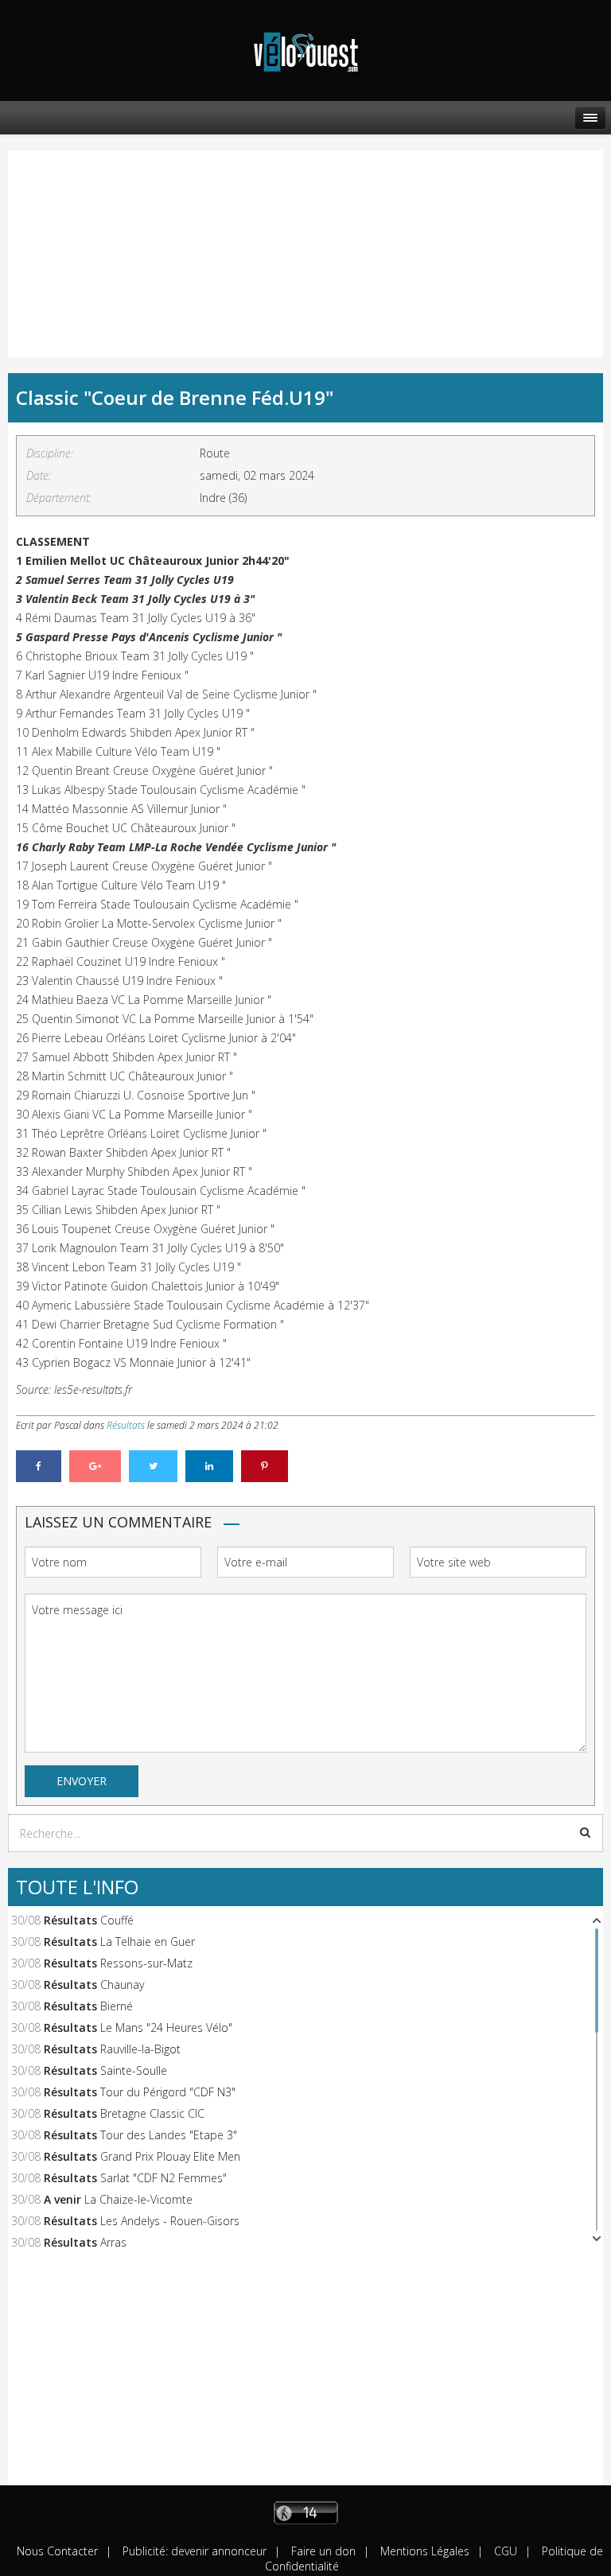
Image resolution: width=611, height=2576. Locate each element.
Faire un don (322, 2551)
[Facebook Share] (39, 1466)
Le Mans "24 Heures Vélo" (166, 2027)
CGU (504, 2551)
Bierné (117, 2006)
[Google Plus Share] (95, 1466)
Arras (113, 2242)
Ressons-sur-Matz (146, 1963)
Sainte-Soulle (134, 2070)
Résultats (126, 1425)
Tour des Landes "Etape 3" (169, 2135)
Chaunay (122, 1985)
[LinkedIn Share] (209, 1466)
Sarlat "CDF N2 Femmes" (163, 2178)
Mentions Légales (423, 2551)
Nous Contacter (57, 2551)
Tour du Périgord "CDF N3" (168, 2092)
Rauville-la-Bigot (140, 2049)
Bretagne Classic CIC (152, 2113)
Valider (585, 1832)
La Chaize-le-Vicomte (138, 2199)
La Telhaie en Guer (148, 1942)
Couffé (117, 1920)
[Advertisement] (91, 238)
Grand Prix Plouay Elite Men (170, 2156)
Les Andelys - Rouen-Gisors (170, 2221)
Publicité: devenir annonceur (193, 2551)
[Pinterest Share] (265, 1466)
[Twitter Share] (153, 1466)
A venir (62, 2199)
